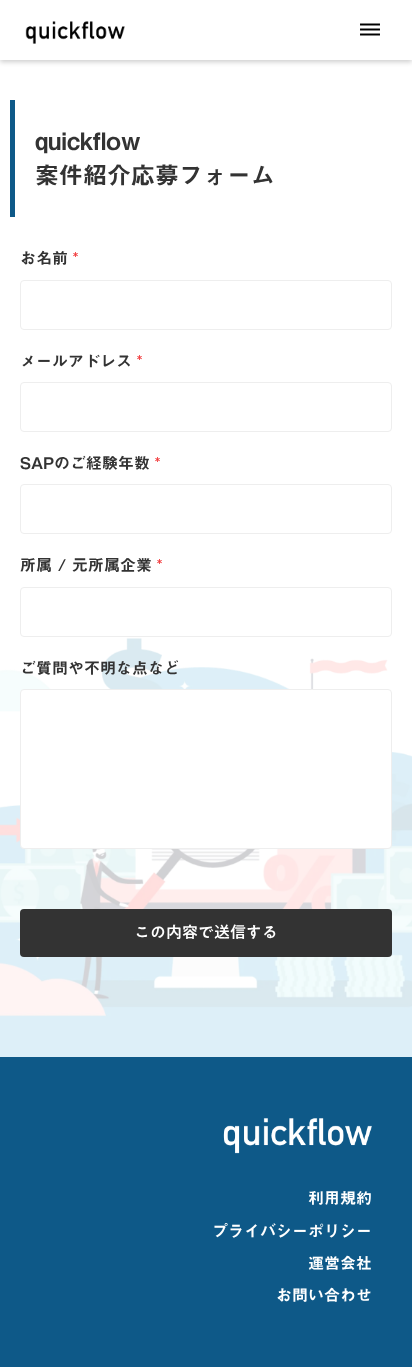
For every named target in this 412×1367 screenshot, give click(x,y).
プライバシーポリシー (292, 1231)
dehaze (370, 30)
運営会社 (340, 1263)
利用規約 (340, 1198)
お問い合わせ (324, 1295)
